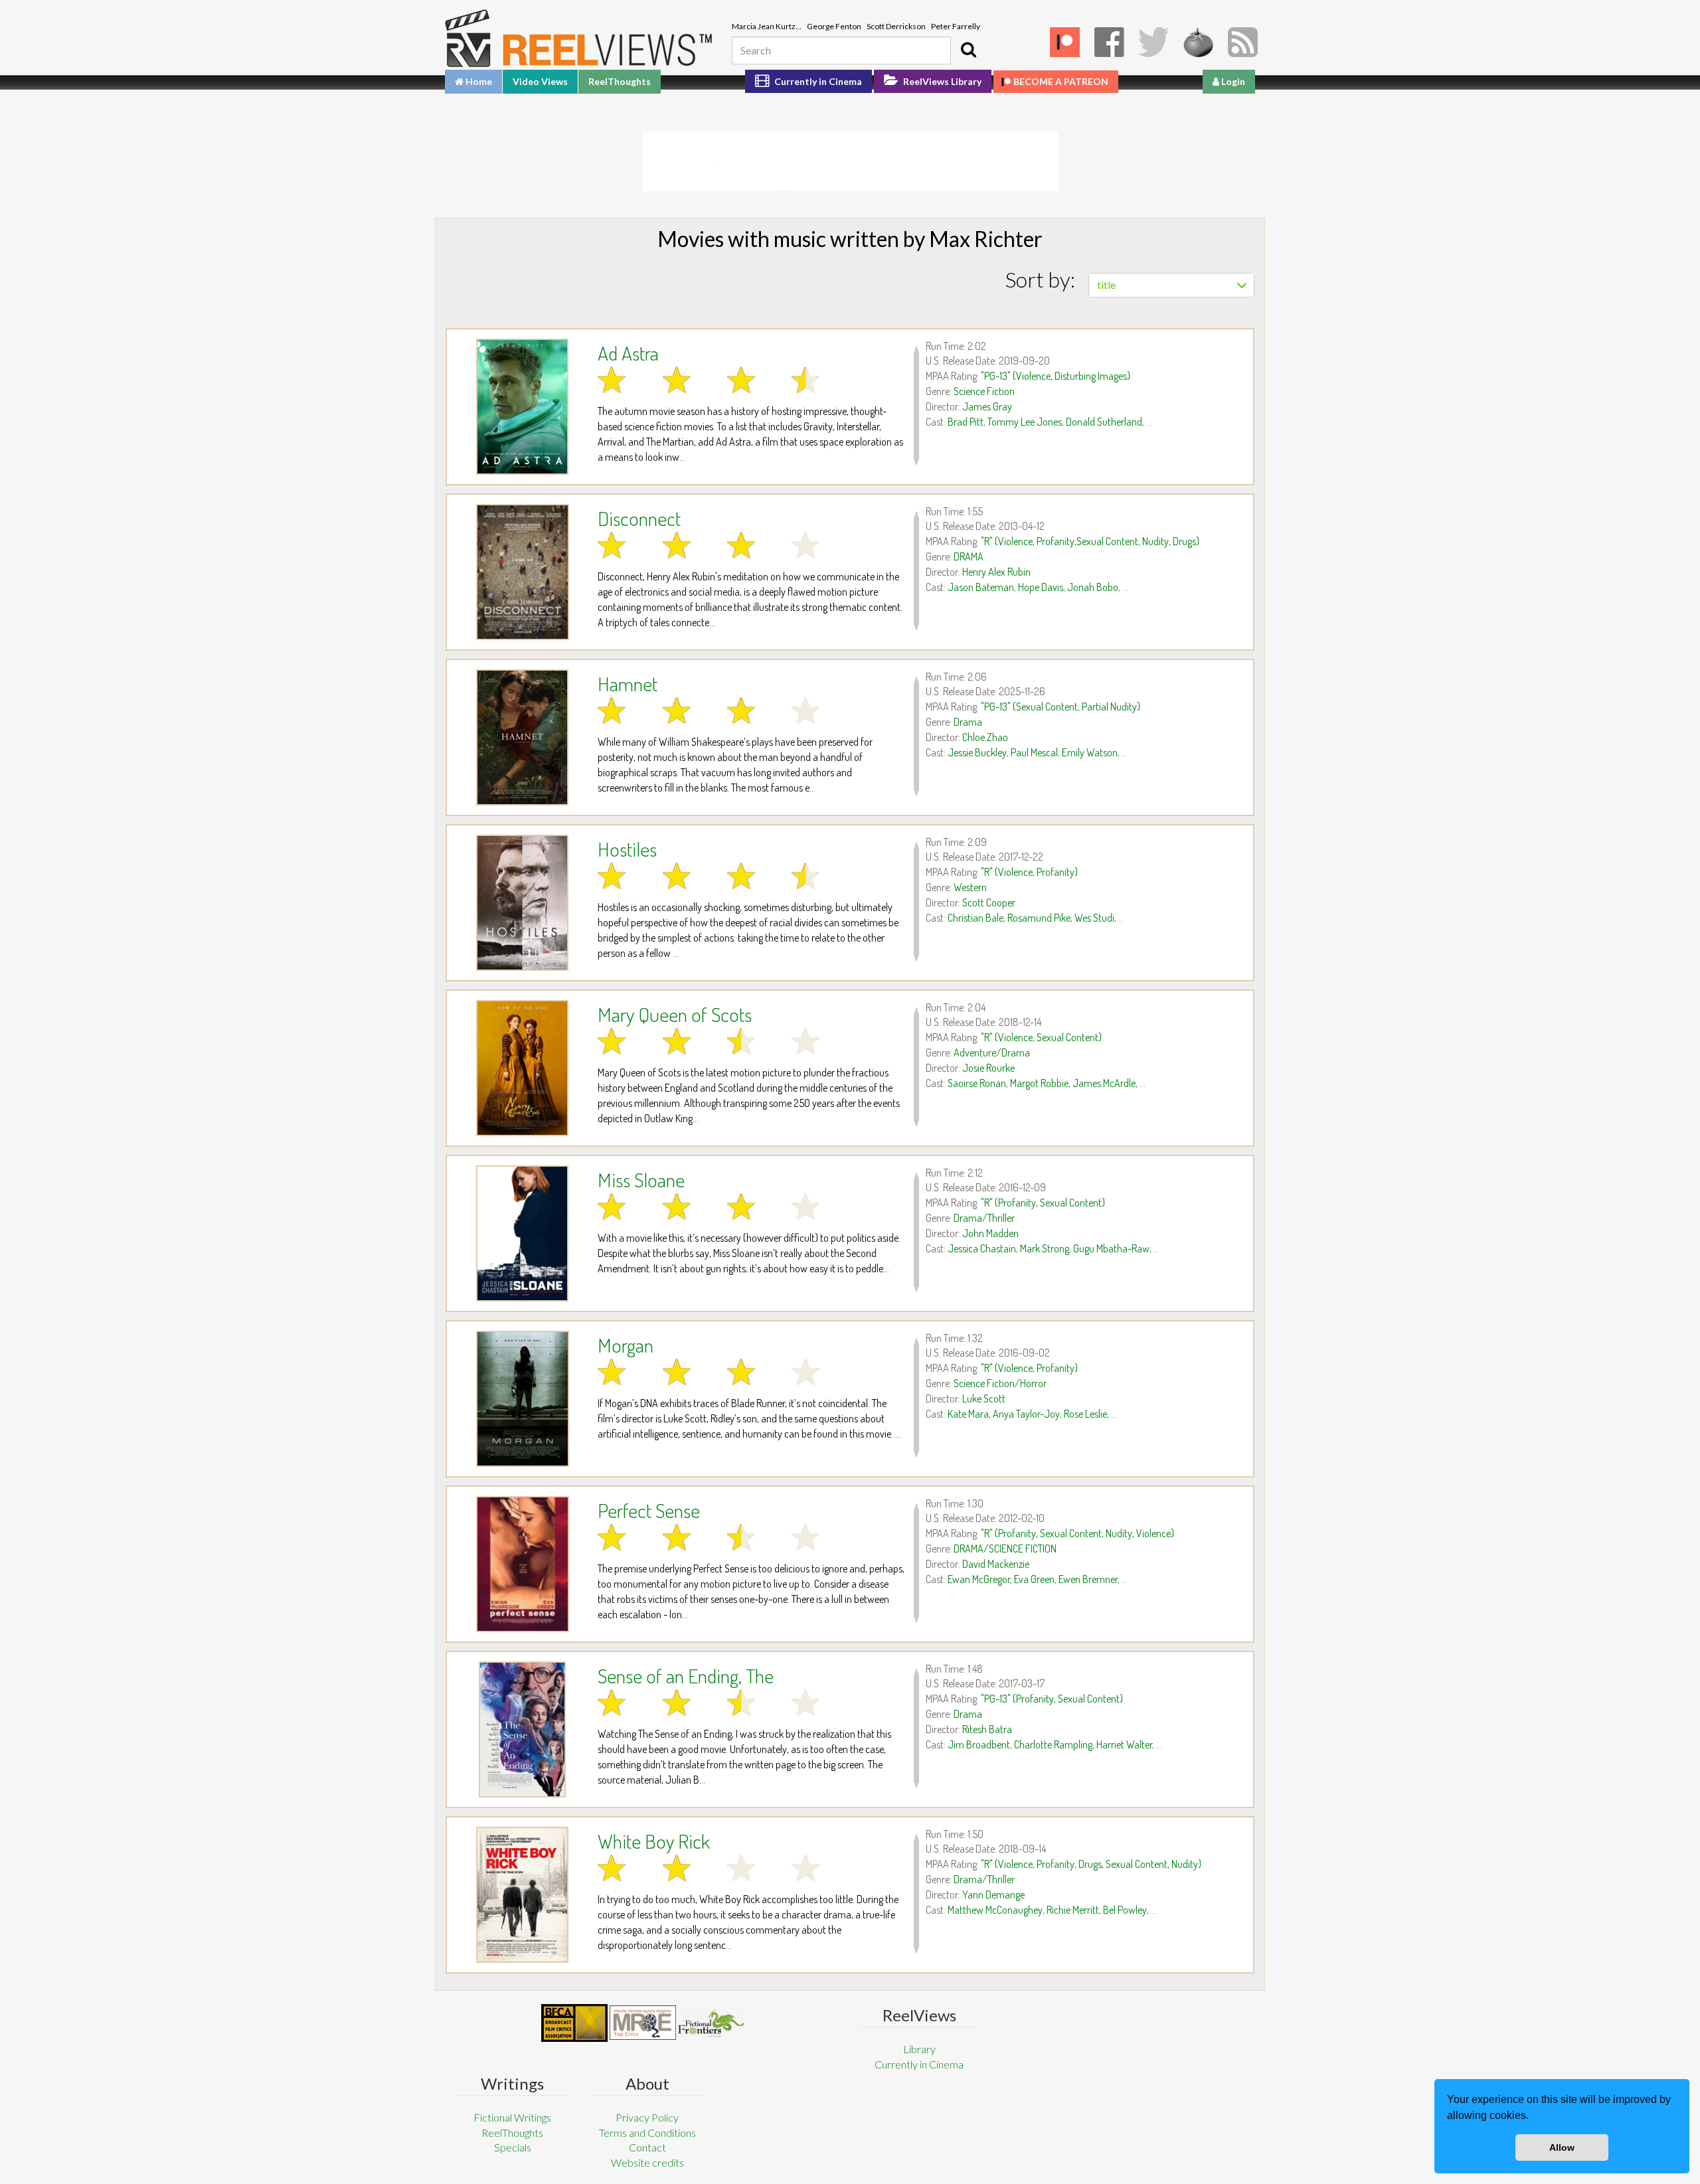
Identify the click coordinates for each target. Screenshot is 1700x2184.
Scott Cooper (989, 902)
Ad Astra (628, 353)
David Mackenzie (996, 1564)
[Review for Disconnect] (522, 572)
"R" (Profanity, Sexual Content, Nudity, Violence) (1077, 1533)
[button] (1533, 2117)
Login (1232, 81)
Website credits (647, 2162)
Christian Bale (976, 918)
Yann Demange (993, 1894)
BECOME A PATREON (1061, 81)
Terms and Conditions (647, 2133)
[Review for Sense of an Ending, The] (522, 1729)
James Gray (987, 406)
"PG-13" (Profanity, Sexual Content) (1052, 1699)
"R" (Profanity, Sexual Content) (1043, 1203)
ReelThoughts (620, 81)
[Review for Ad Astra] (522, 407)
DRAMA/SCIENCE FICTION (1005, 1549)
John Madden (990, 1233)
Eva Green (1034, 1579)
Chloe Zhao (985, 737)
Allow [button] (1562, 2147)
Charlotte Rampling (1053, 1744)
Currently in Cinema (817, 81)
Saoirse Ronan (977, 1083)
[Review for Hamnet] (522, 737)
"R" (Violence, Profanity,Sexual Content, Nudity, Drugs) (1090, 541)
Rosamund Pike (1039, 918)
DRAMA (969, 556)
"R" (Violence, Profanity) (1029, 872)
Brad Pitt (966, 422)
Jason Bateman (981, 587)
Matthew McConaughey (995, 1910)
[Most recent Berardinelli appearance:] (711, 2023)
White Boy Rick (654, 1841)
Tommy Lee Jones (1025, 422)
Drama (968, 722)
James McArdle (1104, 1083)
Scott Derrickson (896, 26)
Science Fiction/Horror (1000, 1383)
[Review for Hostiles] (522, 903)
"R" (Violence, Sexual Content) (1041, 1037)
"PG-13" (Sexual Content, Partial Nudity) (1061, 707)
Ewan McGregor (979, 1579)
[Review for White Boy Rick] (522, 1895)
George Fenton (834, 26)
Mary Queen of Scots (675, 1014)
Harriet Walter (1124, 1744)
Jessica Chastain (982, 1248)
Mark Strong (1045, 1248)
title (1106, 285)
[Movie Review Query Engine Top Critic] (643, 2023)
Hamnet (628, 683)
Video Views (540, 81)
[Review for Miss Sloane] (522, 1233)
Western (970, 887)
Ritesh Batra (987, 1729)
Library (919, 2049)
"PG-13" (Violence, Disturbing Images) (1056, 376)
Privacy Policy (647, 2117)
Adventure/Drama (992, 1052)
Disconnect (639, 518)
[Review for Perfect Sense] (522, 1564)
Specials (513, 2147)
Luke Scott (984, 1398)
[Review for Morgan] (522, 1399)
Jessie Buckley (977, 752)
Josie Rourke (988, 1068)
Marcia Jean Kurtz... (767, 26)
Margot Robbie (1039, 1083)
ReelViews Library (941, 81)
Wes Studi (1094, 918)
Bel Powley (1125, 1910)
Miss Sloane (641, 1179)
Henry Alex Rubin (996, 572)
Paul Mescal (1034, 752)
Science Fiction (984, 391)
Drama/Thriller (984, 1218)
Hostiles (627, 849)
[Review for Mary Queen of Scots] (522, 1068)
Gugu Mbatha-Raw (1111, 1248)
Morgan (626, 1345)
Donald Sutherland (1104, 422)
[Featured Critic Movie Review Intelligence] (574, 2023)
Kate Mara (968, 1414)
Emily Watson (1090, 752)
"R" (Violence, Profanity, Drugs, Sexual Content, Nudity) (1091, 1864)
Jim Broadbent (979, 1744)
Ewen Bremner (1088, 1579)
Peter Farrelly (956, 26)
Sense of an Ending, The (686, 1675)
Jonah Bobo (1093, 587)
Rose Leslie (1085, 1414)
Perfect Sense (649, 1510)
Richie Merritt (1073, 1910)
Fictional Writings (512, 2117)
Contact (647, 2147)
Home (478, 81)
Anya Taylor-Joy (1026, 1414)
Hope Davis (1041, 587)
